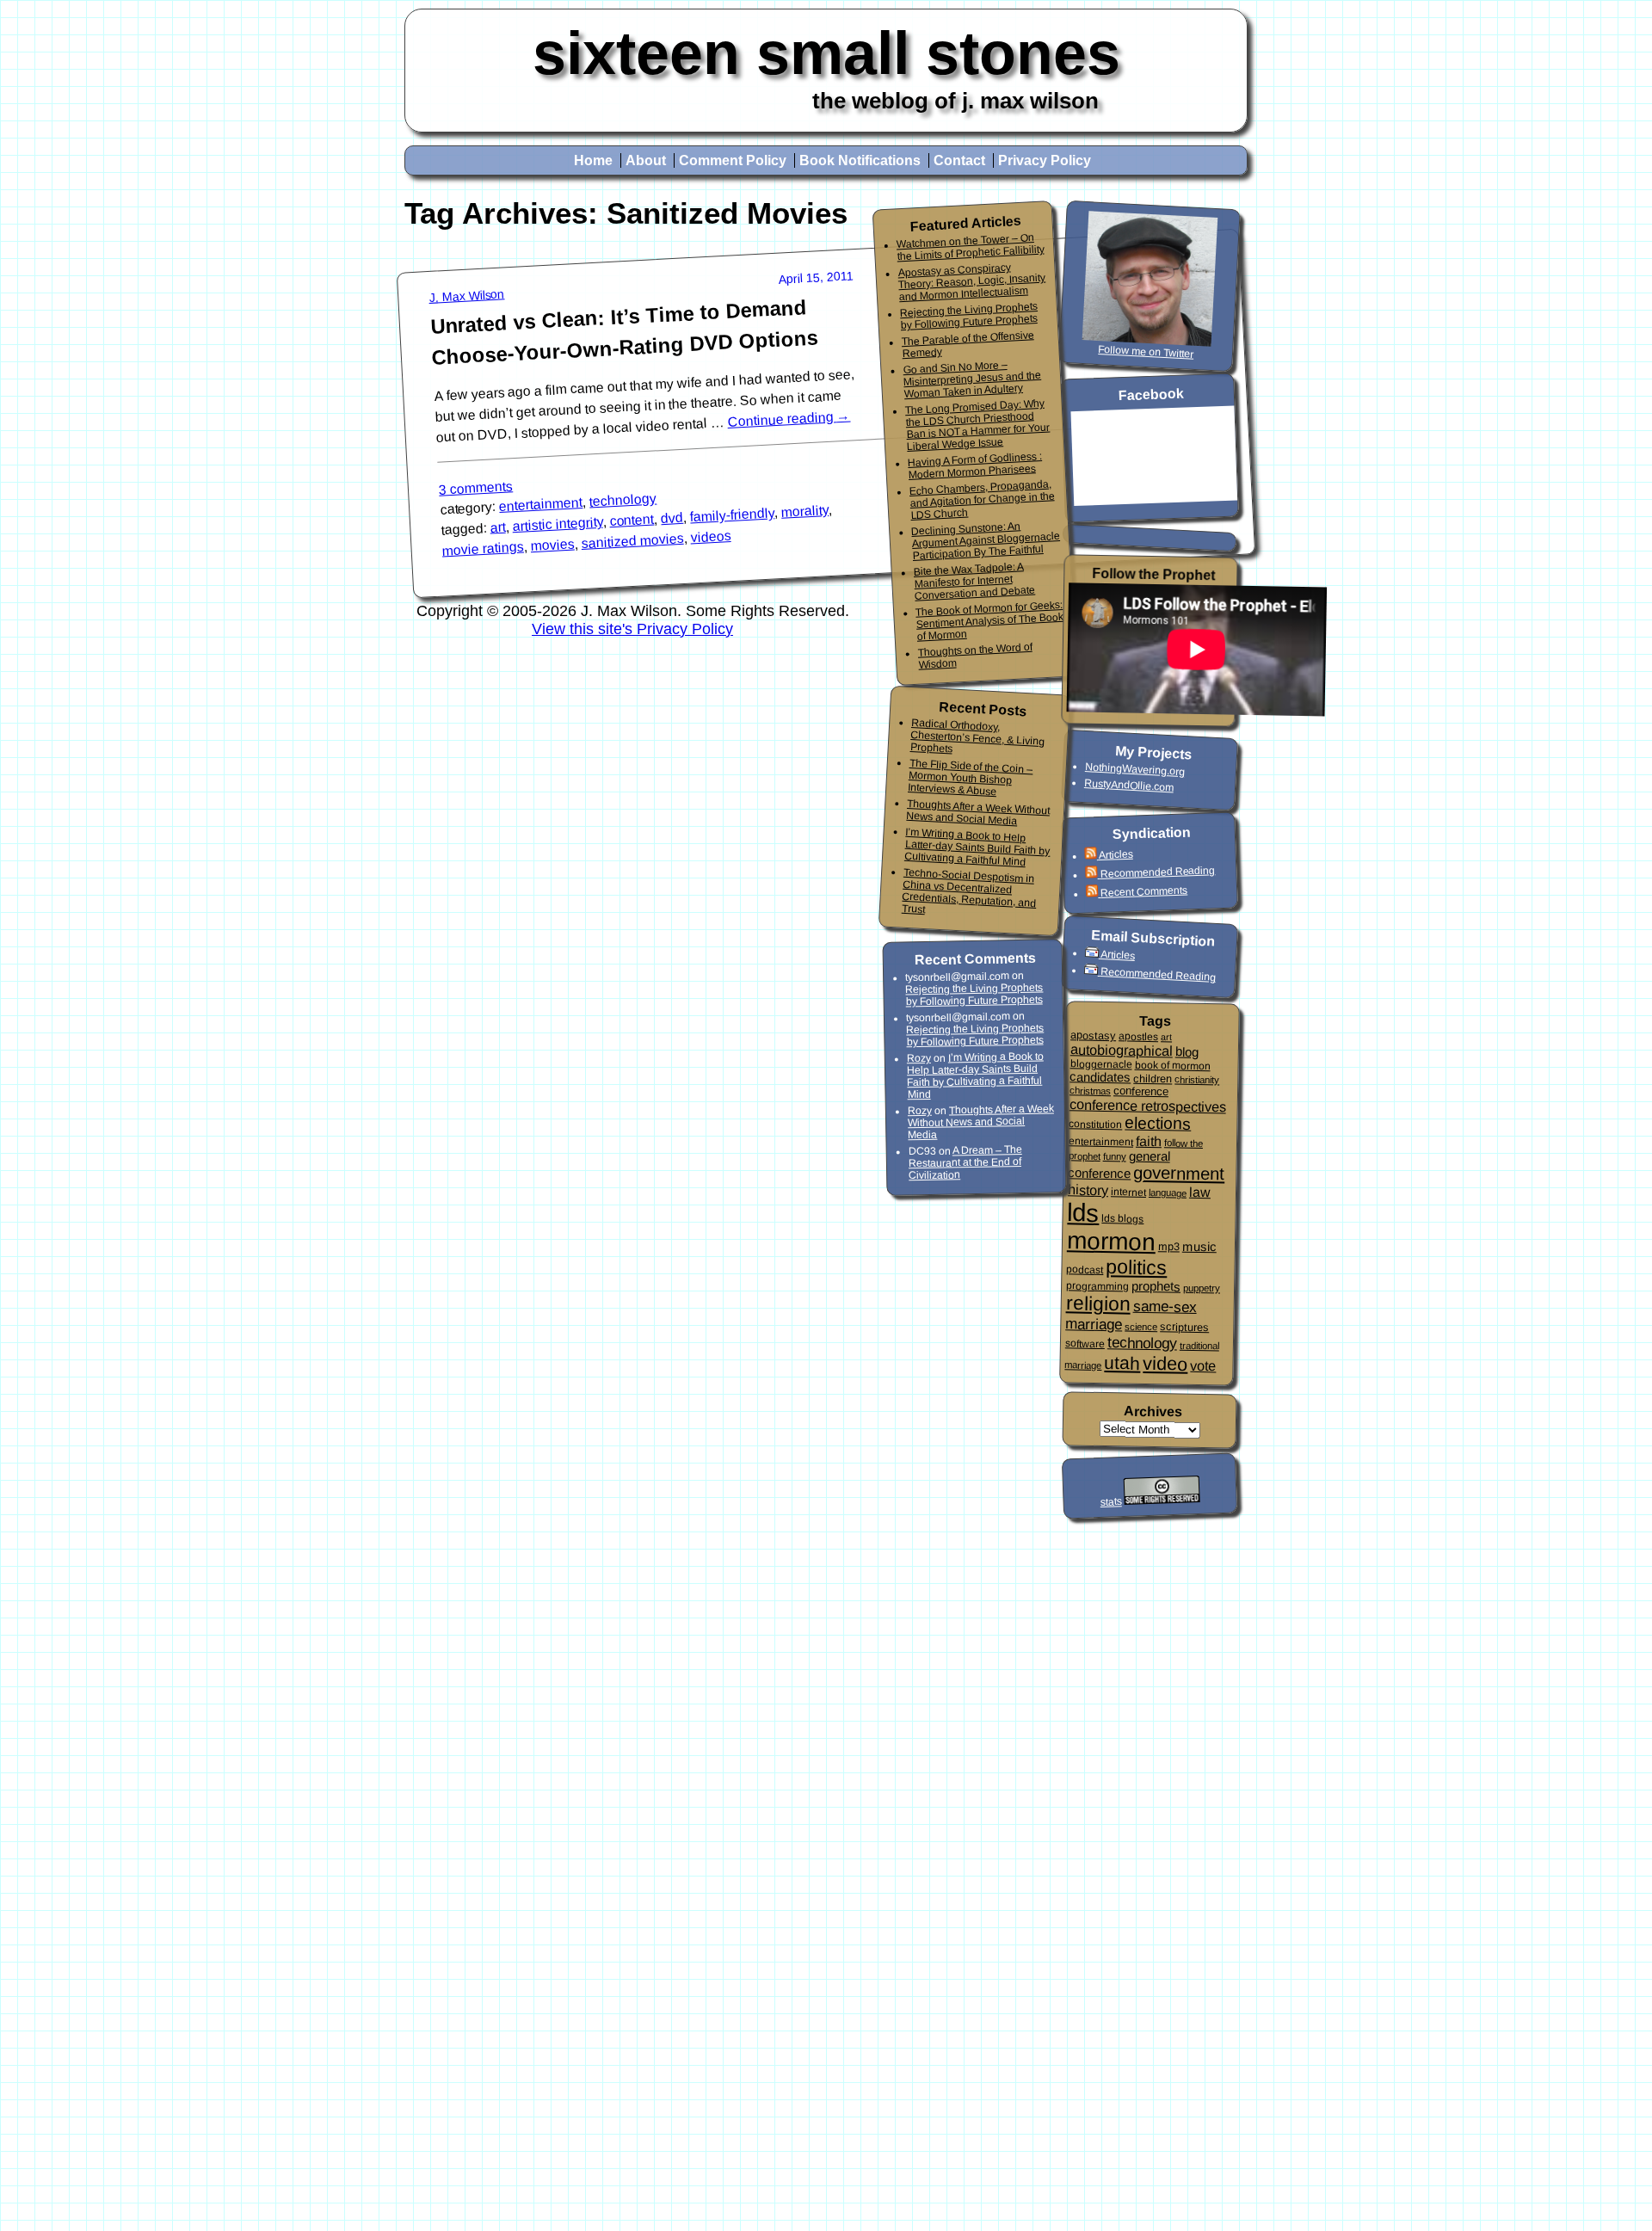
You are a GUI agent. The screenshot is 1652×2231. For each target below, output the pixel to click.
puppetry (1202, 1288)
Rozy (919, 1058)
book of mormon (1172, 1065)
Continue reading (789, 419)
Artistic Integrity (558, 524)
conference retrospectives (1148, 1105)
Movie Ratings (483, 549)
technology (623, 500)
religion (1098, 1303)
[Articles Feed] (1091, 856)
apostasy (1093, 1035)
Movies (552, 545)
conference (1141, 1091)
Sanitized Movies (632, 541)
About (646, 160)
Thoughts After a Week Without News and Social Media (978, 813)
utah (1122, 1363)
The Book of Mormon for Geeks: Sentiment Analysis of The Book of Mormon (989, 620)
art (498, 527)
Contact (959, 160)
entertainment (541, 504)
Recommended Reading (1157, 872)
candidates (1100, 1077)
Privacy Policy (1045, 160)
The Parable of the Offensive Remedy (968, 344)
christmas (1090, 1091)
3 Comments (476, 487)
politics (1136, 1267)
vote (1203, 1366)
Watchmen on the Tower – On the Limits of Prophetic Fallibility (970, 247)
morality (805, 511)
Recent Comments (1144, 891)
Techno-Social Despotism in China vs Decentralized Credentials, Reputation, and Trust (969, 890)
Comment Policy (733, 160)
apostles (1138, 1036)
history (1088, 1189)
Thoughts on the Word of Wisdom (975, 655)
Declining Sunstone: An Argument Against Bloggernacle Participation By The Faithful (986, 541)
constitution (1095, 1124)
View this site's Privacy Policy (632, 629)
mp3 (1169, 1247)
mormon (1112, 1241)
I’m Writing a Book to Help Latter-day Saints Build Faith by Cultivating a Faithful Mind (977, 846)
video (1165, 1364)
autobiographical (1122, 1050)
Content (632, 521)
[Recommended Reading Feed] (1092, 875)
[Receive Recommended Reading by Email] (1093, 971)
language (1168, 1193)
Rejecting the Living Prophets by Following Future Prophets (969, 316)
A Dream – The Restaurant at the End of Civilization (965, 1162)
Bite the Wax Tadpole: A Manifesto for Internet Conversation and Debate (974, 581)
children (1153, 1079)
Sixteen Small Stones (826, 53)
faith (1149, 1140)
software (1085, 1344)
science (1141, 1326)
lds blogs (1122, 1219)
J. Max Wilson (467, 296)
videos (711, 536)
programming (1097, 1286)
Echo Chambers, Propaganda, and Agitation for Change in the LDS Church (981, 499)
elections (1158, 1123)
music (1199, 1246)
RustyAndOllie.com (1129, 785)
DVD (672, 518)
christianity (1197, 1079)
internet (1128, 1192)
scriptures (1184, 1327)
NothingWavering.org (1135, 769)
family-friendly (733, 515)
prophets (1156, 1286)
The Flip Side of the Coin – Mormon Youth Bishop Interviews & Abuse (971, 777)
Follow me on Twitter (1146, 352)
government (1179, 1173)
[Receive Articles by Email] (1093, 954)
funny (1115, 1156)
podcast (1085, 1270)
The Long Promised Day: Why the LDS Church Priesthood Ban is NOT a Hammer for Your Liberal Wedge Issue (978, 424)
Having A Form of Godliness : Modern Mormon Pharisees (975, 465)
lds (1083, 1212)
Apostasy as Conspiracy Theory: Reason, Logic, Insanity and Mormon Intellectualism (971, 282)
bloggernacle (1100, 1064)
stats (1110, 1502)
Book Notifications (860, 160)
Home (593, 160)
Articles (1115, 854)
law (1200, 1191)
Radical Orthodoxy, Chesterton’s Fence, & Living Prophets (977, 736)
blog (1187, 1051)
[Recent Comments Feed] (1093, 894)
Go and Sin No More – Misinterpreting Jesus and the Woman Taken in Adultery (972, 379)
